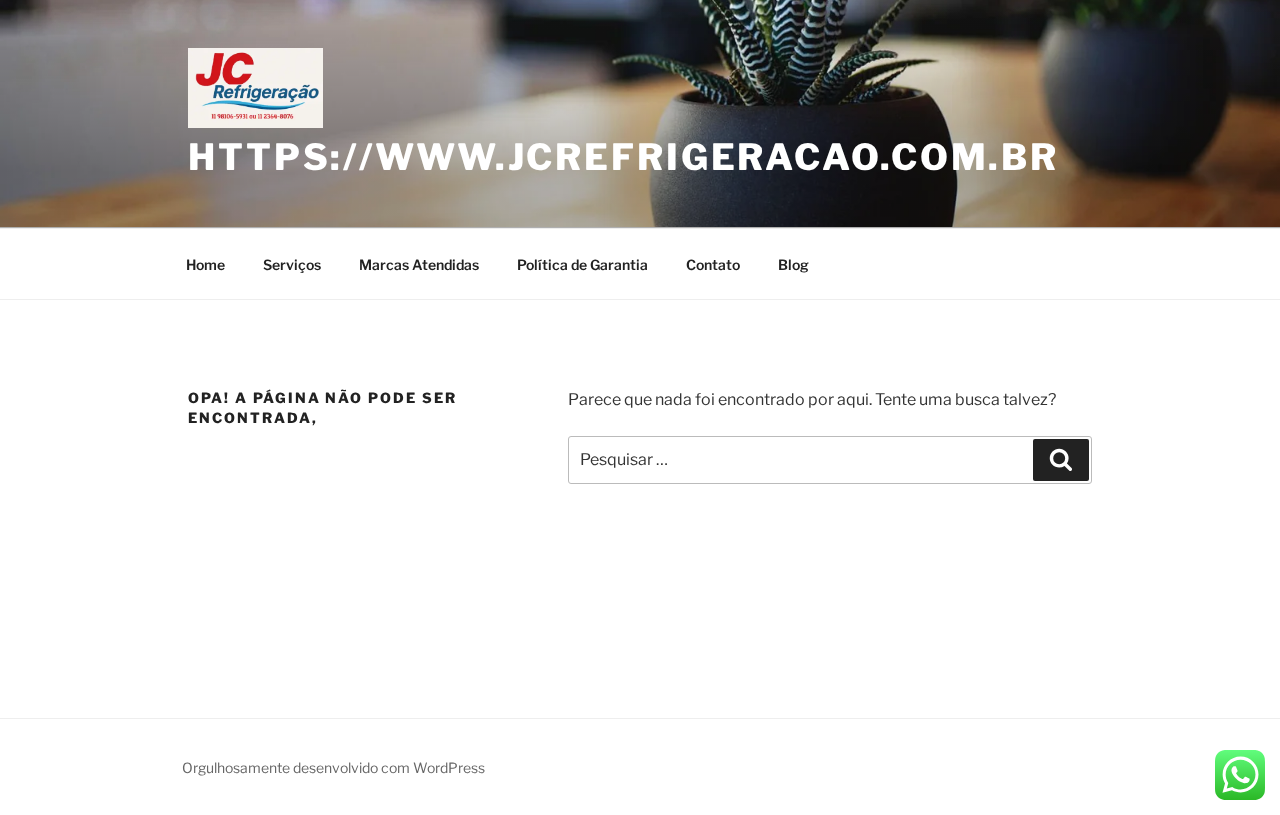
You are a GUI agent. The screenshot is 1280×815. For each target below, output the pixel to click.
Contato (713, 264)
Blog (793, 264)
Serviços (292, 264)
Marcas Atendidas (419, 264)
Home (205, 264)
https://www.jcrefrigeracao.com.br (623, 157)
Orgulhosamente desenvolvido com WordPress (333, 767)
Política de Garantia (582, 264)
